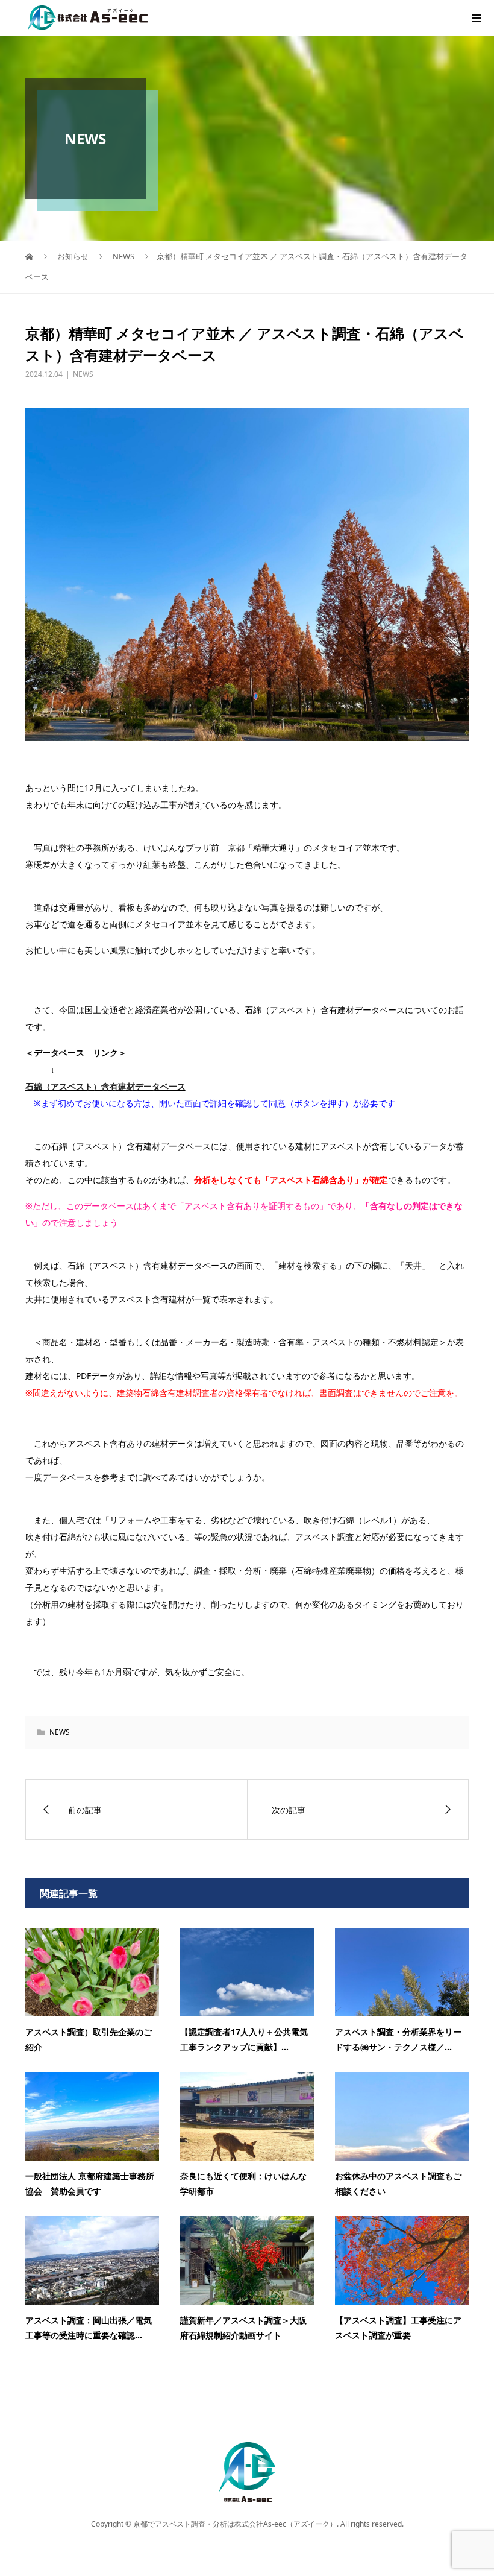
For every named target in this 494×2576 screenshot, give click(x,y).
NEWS (83, 374)
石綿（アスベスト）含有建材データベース (105, 1086)
